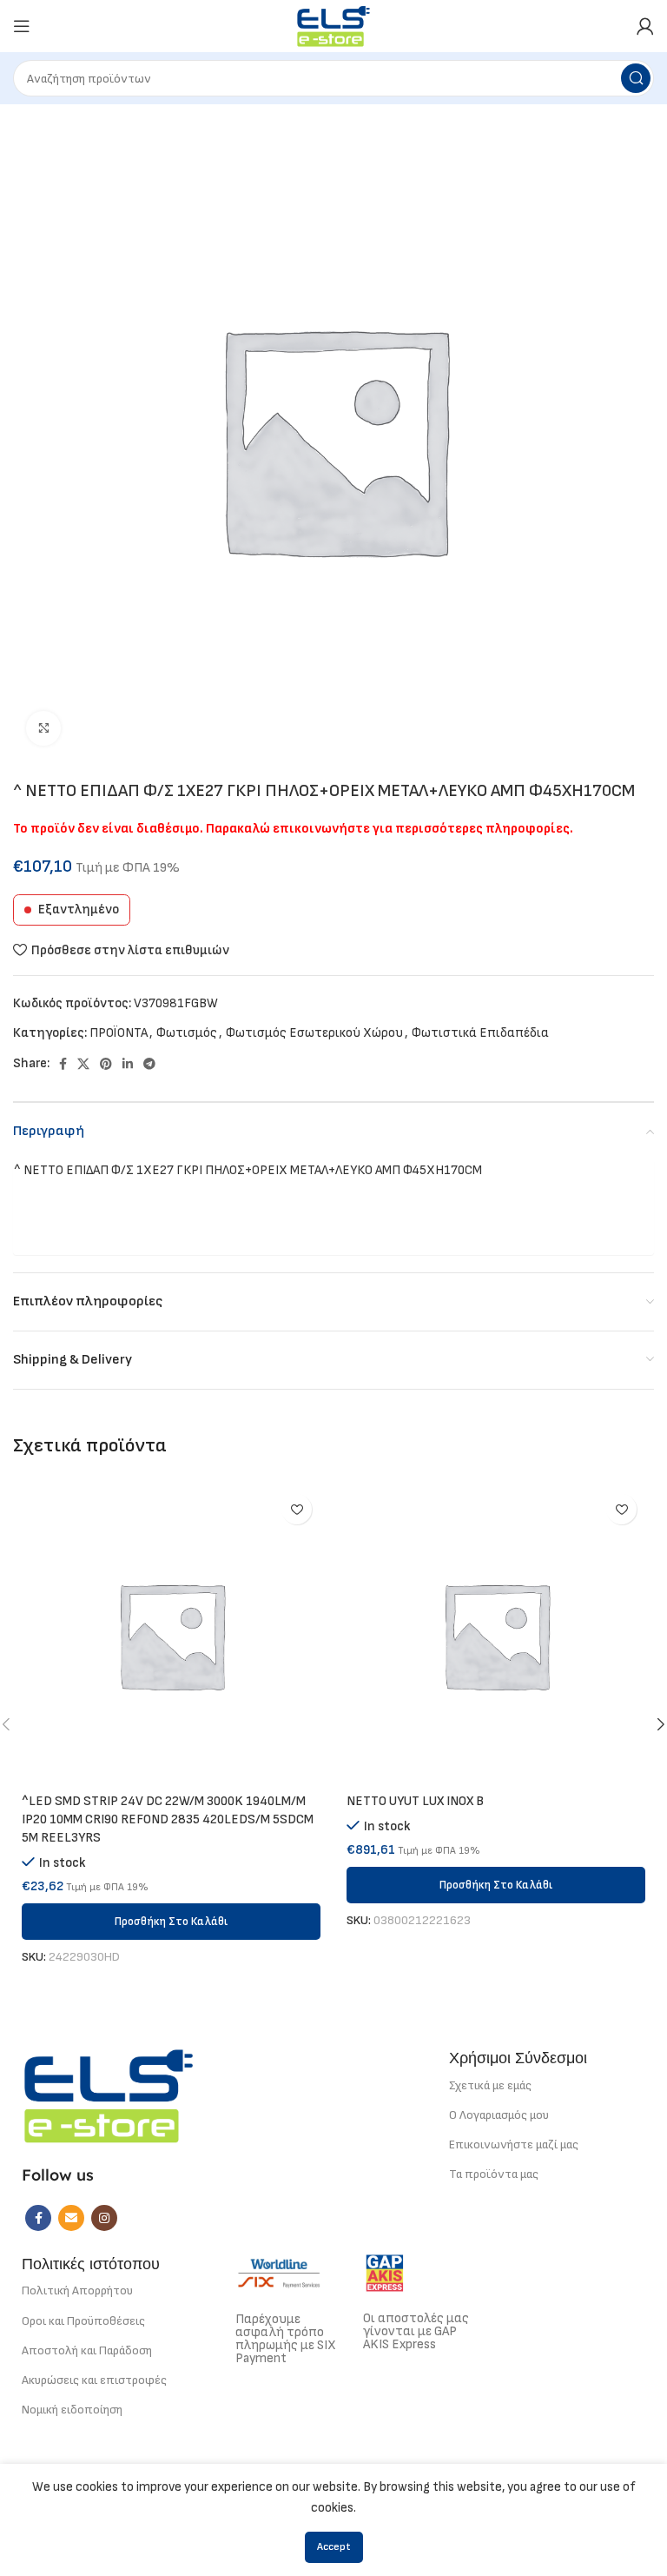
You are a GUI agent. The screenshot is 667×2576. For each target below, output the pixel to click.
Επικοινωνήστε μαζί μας (514, 2144)
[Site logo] (334, 26)
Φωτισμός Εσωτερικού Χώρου (314, 1033)
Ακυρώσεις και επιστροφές (94, 2380)
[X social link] (83, 1064)
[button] (171, 1922)
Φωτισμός (187, 1033)
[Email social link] (71, 2218)
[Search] (636, 78)
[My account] (645, 26)
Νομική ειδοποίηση (72, 2410)
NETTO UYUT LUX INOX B (415, 1801)
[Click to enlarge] (43, 728)
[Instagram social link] (104, 2218)
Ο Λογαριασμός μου (499, 2115)
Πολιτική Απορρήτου (77, 2291)
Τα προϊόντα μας (494, 2174)
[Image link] (109, 2095)
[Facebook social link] (63, 1064)
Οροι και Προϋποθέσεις (83, 2321)
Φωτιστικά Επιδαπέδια (480, 1033)
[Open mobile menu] (22, 26)
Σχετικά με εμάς (490, 2085)
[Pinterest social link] (106, 1064)
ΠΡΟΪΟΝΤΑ (119, 1033)
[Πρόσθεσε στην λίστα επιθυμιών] (297, 1509)
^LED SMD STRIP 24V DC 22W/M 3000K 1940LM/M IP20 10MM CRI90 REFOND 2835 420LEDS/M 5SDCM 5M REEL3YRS (168, 1819)
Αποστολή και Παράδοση (87, 2350)
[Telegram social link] (149, 1064)
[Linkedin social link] (128, 1064)
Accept (334, 2547)
